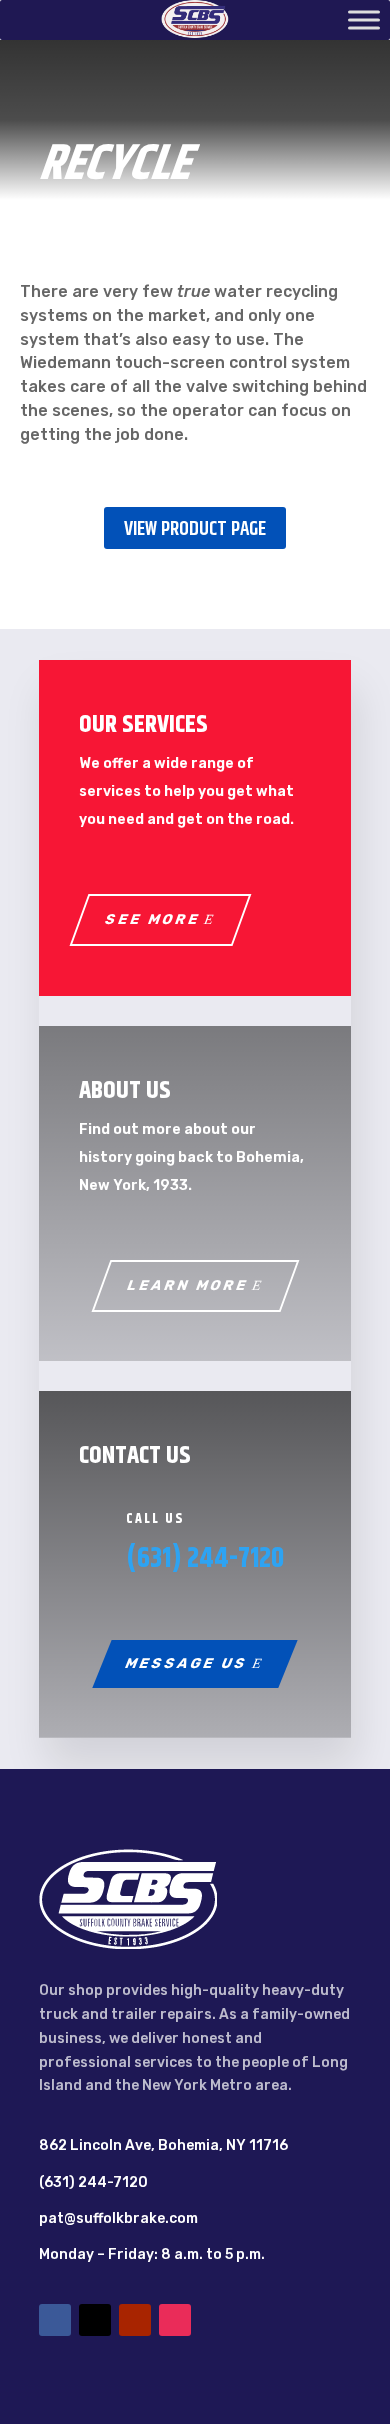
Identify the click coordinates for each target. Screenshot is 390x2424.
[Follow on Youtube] (135, 2320)
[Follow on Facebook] (55, 2320)
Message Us (187, 1663)
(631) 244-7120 (205, 1559)
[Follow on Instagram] (175, 2320)
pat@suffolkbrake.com (118, 2218)
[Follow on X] (95, 2320)
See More (152, 919)
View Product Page (195, 529)
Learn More (187, 1285)
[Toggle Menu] (364, 19)
